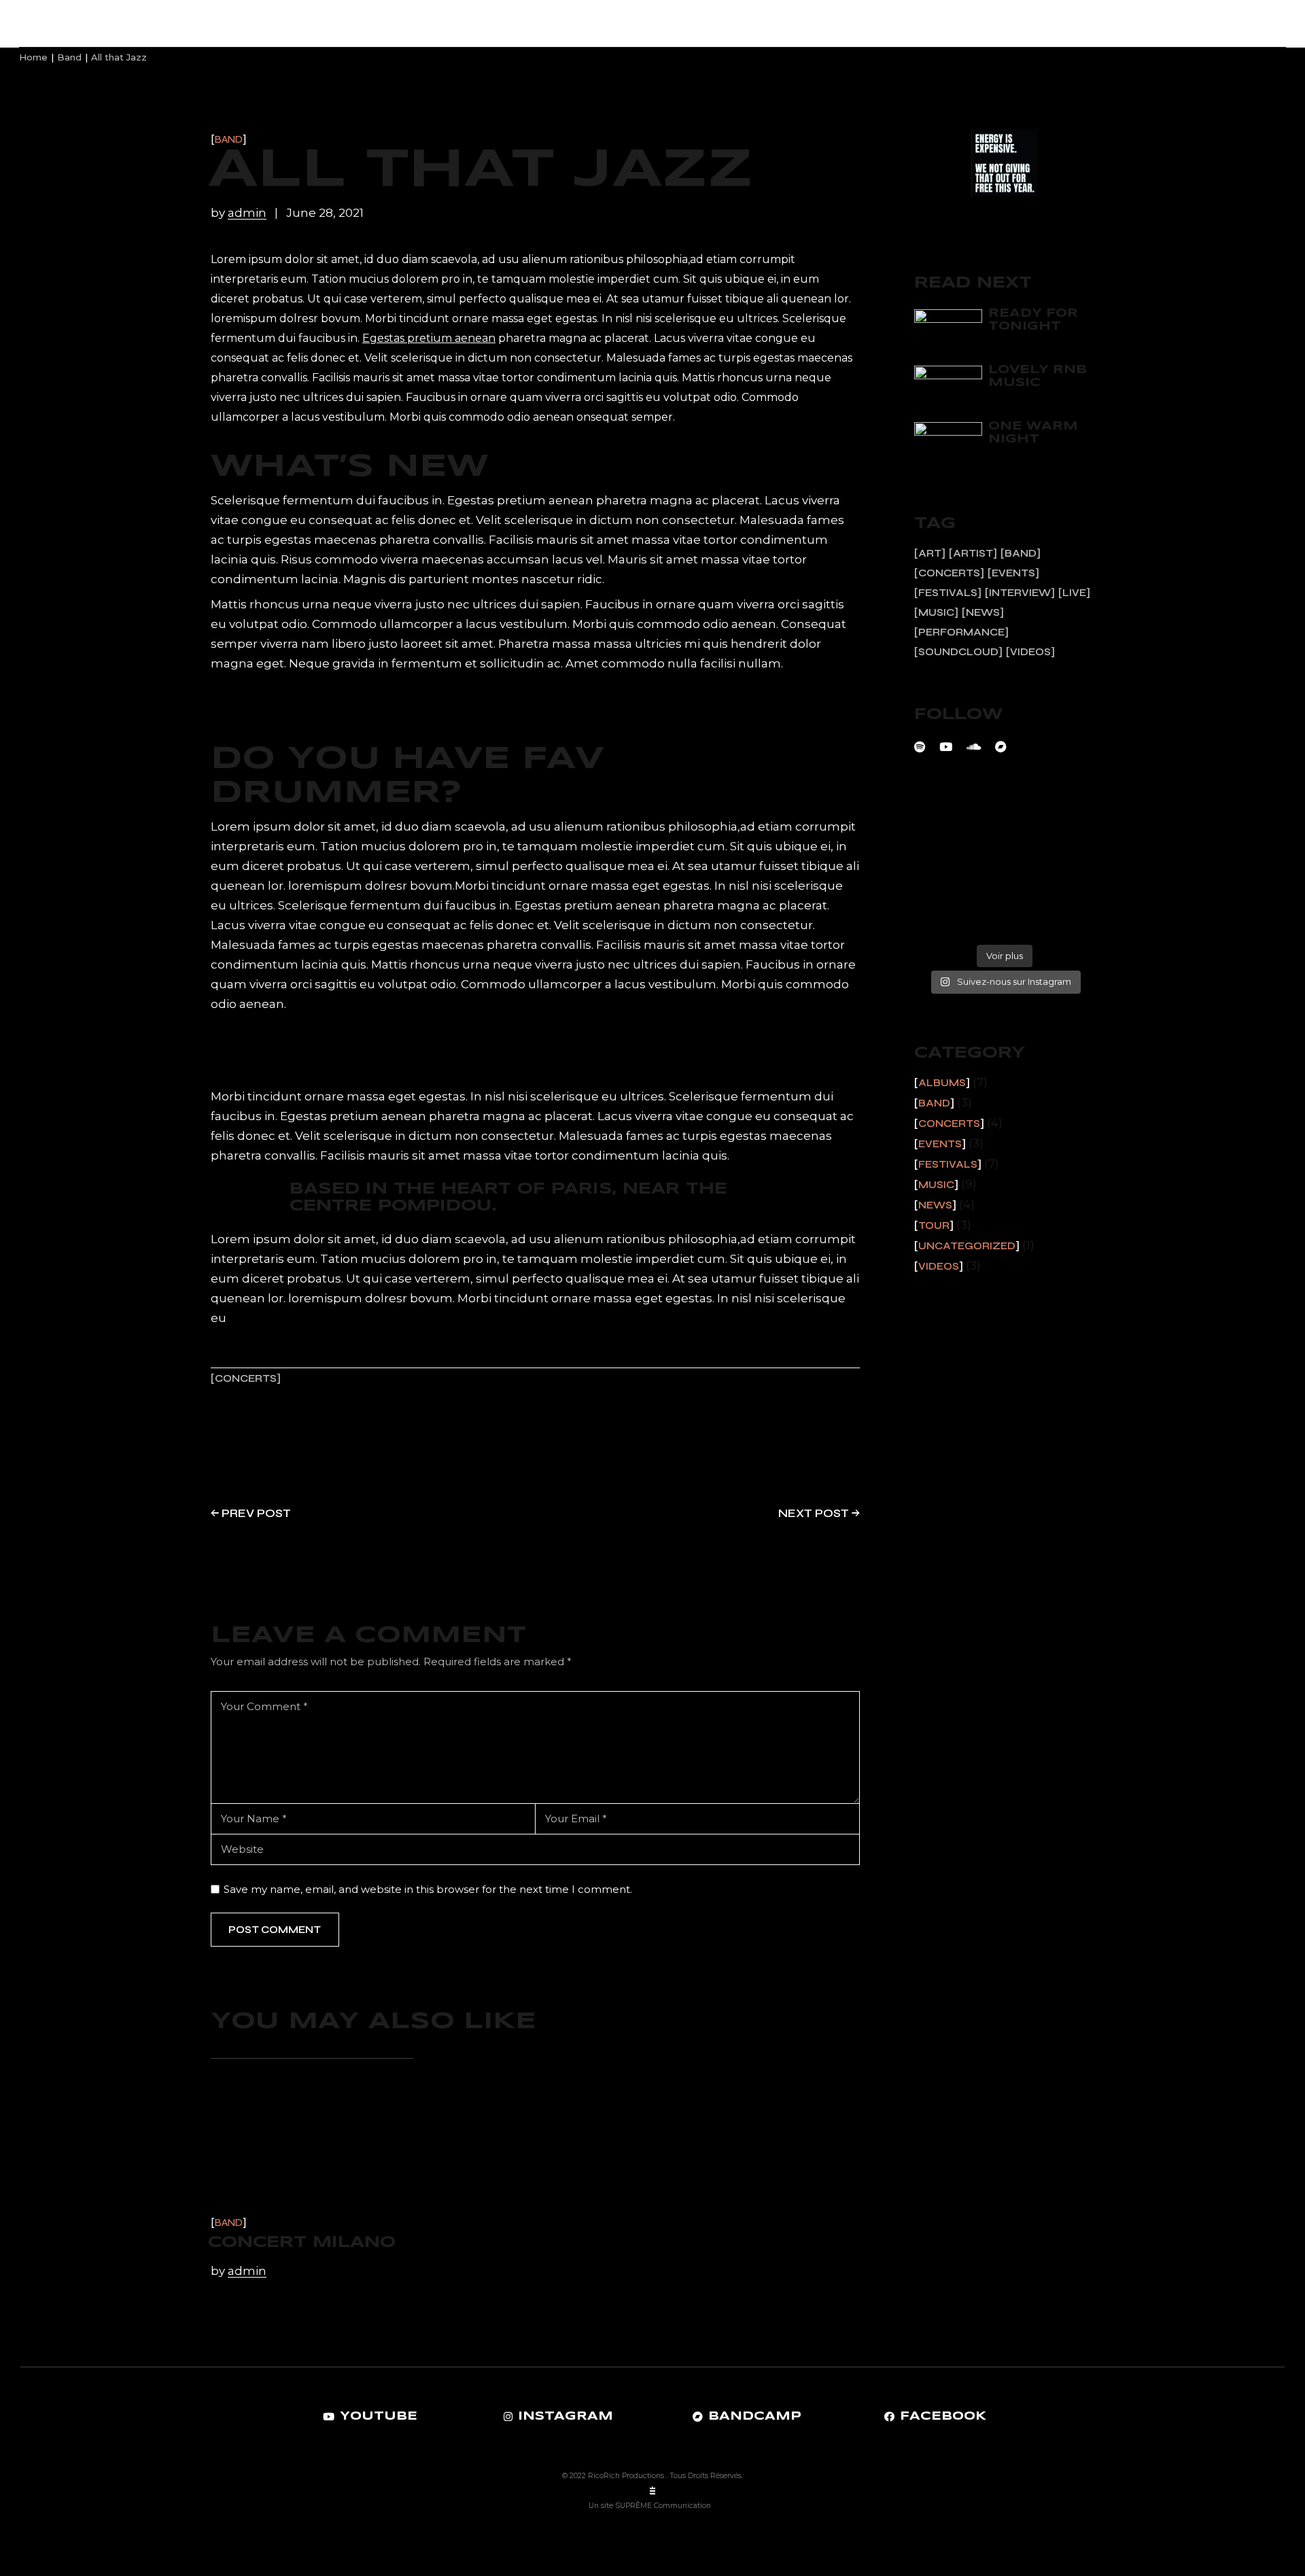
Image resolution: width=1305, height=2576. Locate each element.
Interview (1020, 593)
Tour (934, 1225)
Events (1013, 573)
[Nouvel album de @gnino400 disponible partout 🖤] (944, 924)
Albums (942, 1083)
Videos (1030, 652)
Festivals (948, 593)
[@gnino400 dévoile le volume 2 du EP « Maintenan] (944, 857)
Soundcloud (958, 652)
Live (1074, 593)
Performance (961, 632)
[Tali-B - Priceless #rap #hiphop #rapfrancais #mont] (944, 823)
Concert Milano (302, 2243)
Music (936, 612)
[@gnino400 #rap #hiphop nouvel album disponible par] (1064, 891)
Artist (973, 553)
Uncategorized (967, 1246)
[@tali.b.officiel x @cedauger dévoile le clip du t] (1004, 891)
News (983, 612)
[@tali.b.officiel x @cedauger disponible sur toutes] (944, 891)
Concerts (246, 1379)
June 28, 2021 (325, 213)
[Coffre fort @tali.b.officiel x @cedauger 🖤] (1064, 857)
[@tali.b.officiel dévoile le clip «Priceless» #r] (1004, 823)
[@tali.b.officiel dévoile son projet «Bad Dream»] (1004, 857)
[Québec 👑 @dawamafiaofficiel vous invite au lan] (1004, 924)
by (239, 213)
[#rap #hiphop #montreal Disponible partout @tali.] (1064, 924)
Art (930, 553)
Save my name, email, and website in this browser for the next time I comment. (428, 1889)
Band (229, 140)
